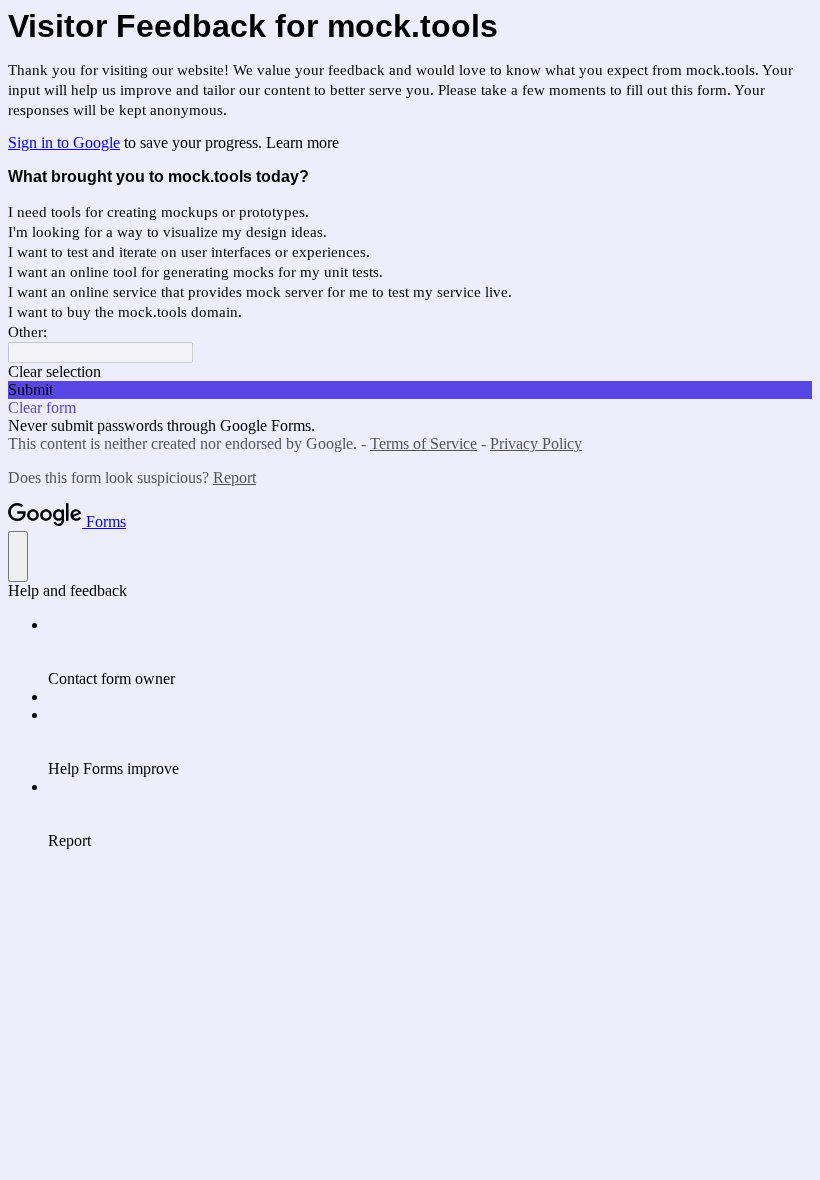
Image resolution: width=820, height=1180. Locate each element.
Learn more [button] (302, 142)
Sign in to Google (64, 142)
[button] (410, 372)
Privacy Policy (536, 443)
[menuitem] (430, 652)
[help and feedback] (18, 556)
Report (234, 477)
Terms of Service (423, 443)
